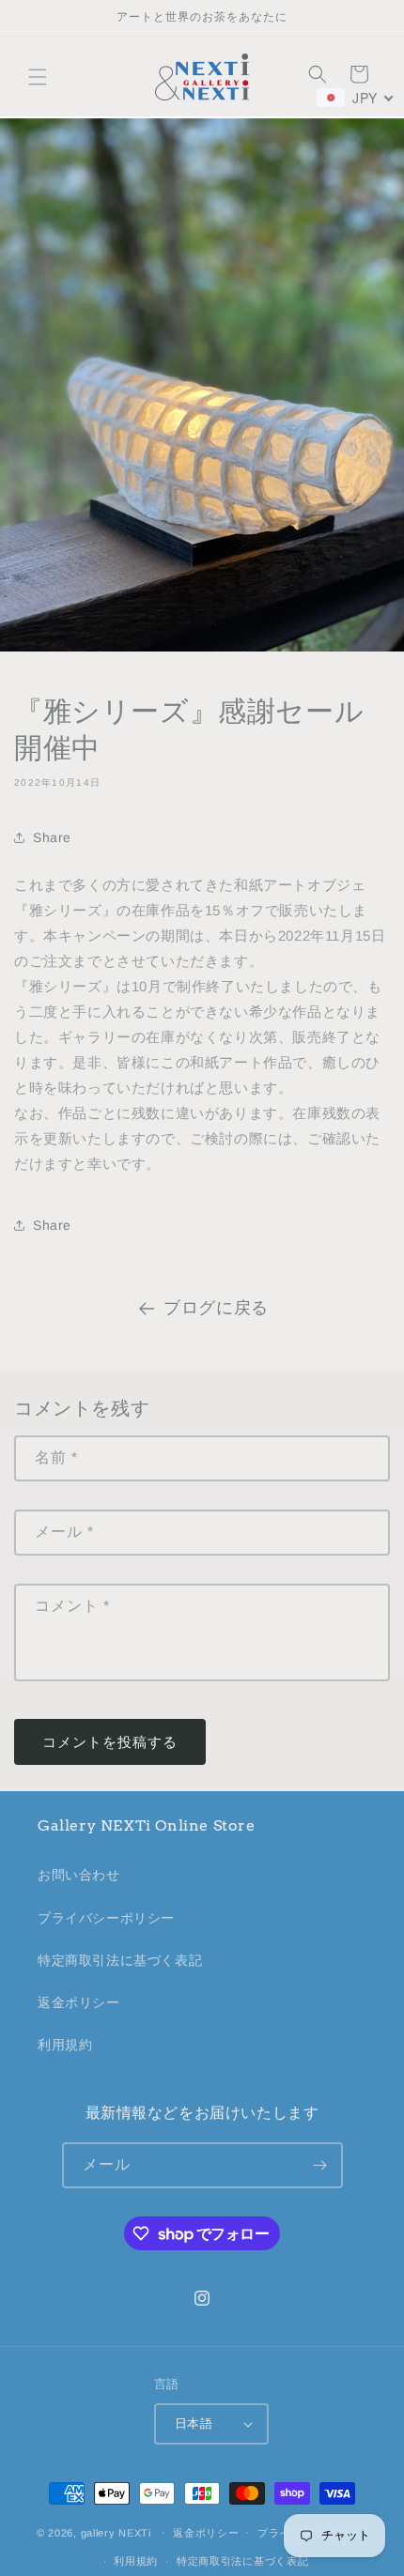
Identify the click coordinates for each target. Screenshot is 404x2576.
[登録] (320, 2165)
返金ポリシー (79, 2002)
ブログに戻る (216, 1308)
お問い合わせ (79, 1875)
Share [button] (52, 837)
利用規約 (65, 2045)
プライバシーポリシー (106, 1918)
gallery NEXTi (116, 2532)
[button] (38, 77)
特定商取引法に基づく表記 (120, 1960)
